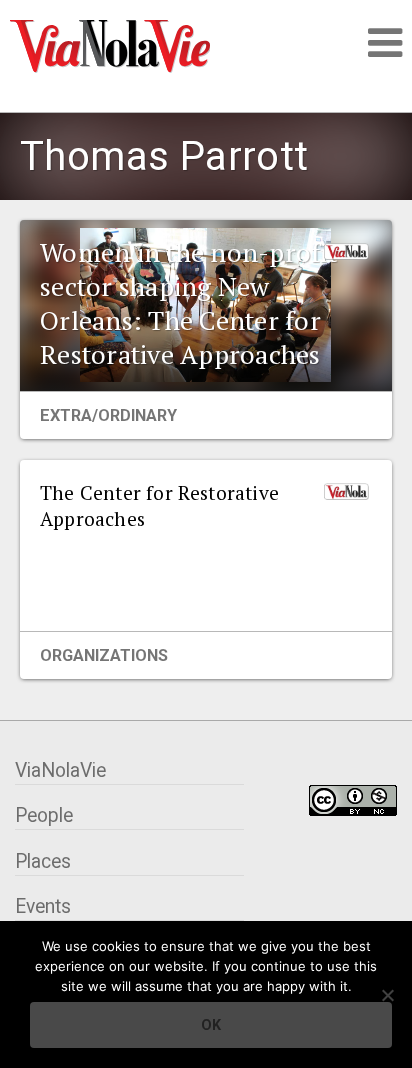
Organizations (104, 655)
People (44, 815)
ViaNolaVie (60, 770)
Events (43, 906)
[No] (387, 995)
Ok (211, 1025)
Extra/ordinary (108, 415)
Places (43, 861)
